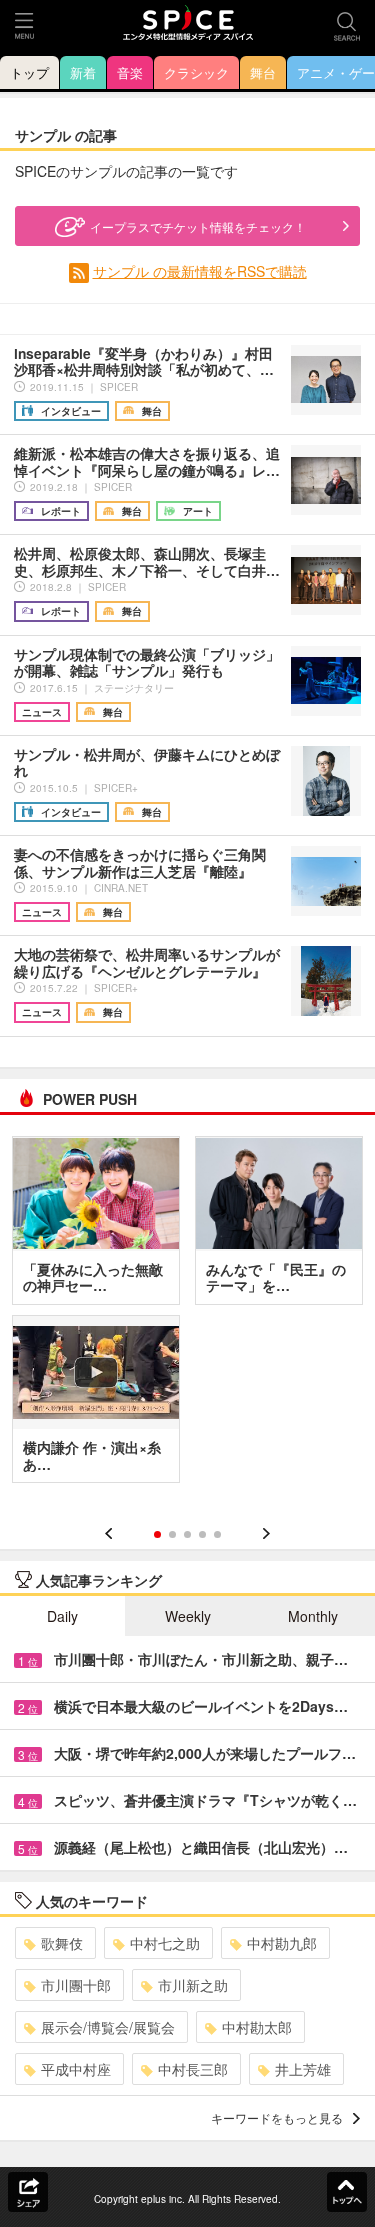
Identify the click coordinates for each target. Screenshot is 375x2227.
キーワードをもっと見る (277, 2117)
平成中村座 (76, 2069)
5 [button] (217, 1534)
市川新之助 (193, 1985)
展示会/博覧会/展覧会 (108, 2027)
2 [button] (172, 1534)
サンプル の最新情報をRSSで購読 (200, 271)
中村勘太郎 (257, 2027)
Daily (62, 1616)
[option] (187, 1317)
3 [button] (187, 1534)
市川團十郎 (76, 1985)
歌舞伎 (62, 1943)
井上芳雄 (303, 2069)
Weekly (188, 1616)
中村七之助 (165, 1943)
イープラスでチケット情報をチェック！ (198, 226)
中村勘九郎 (282, 1943)
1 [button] (157, 1534)
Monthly (313, 1616)
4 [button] (202, 1534)
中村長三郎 (193, 2069)
